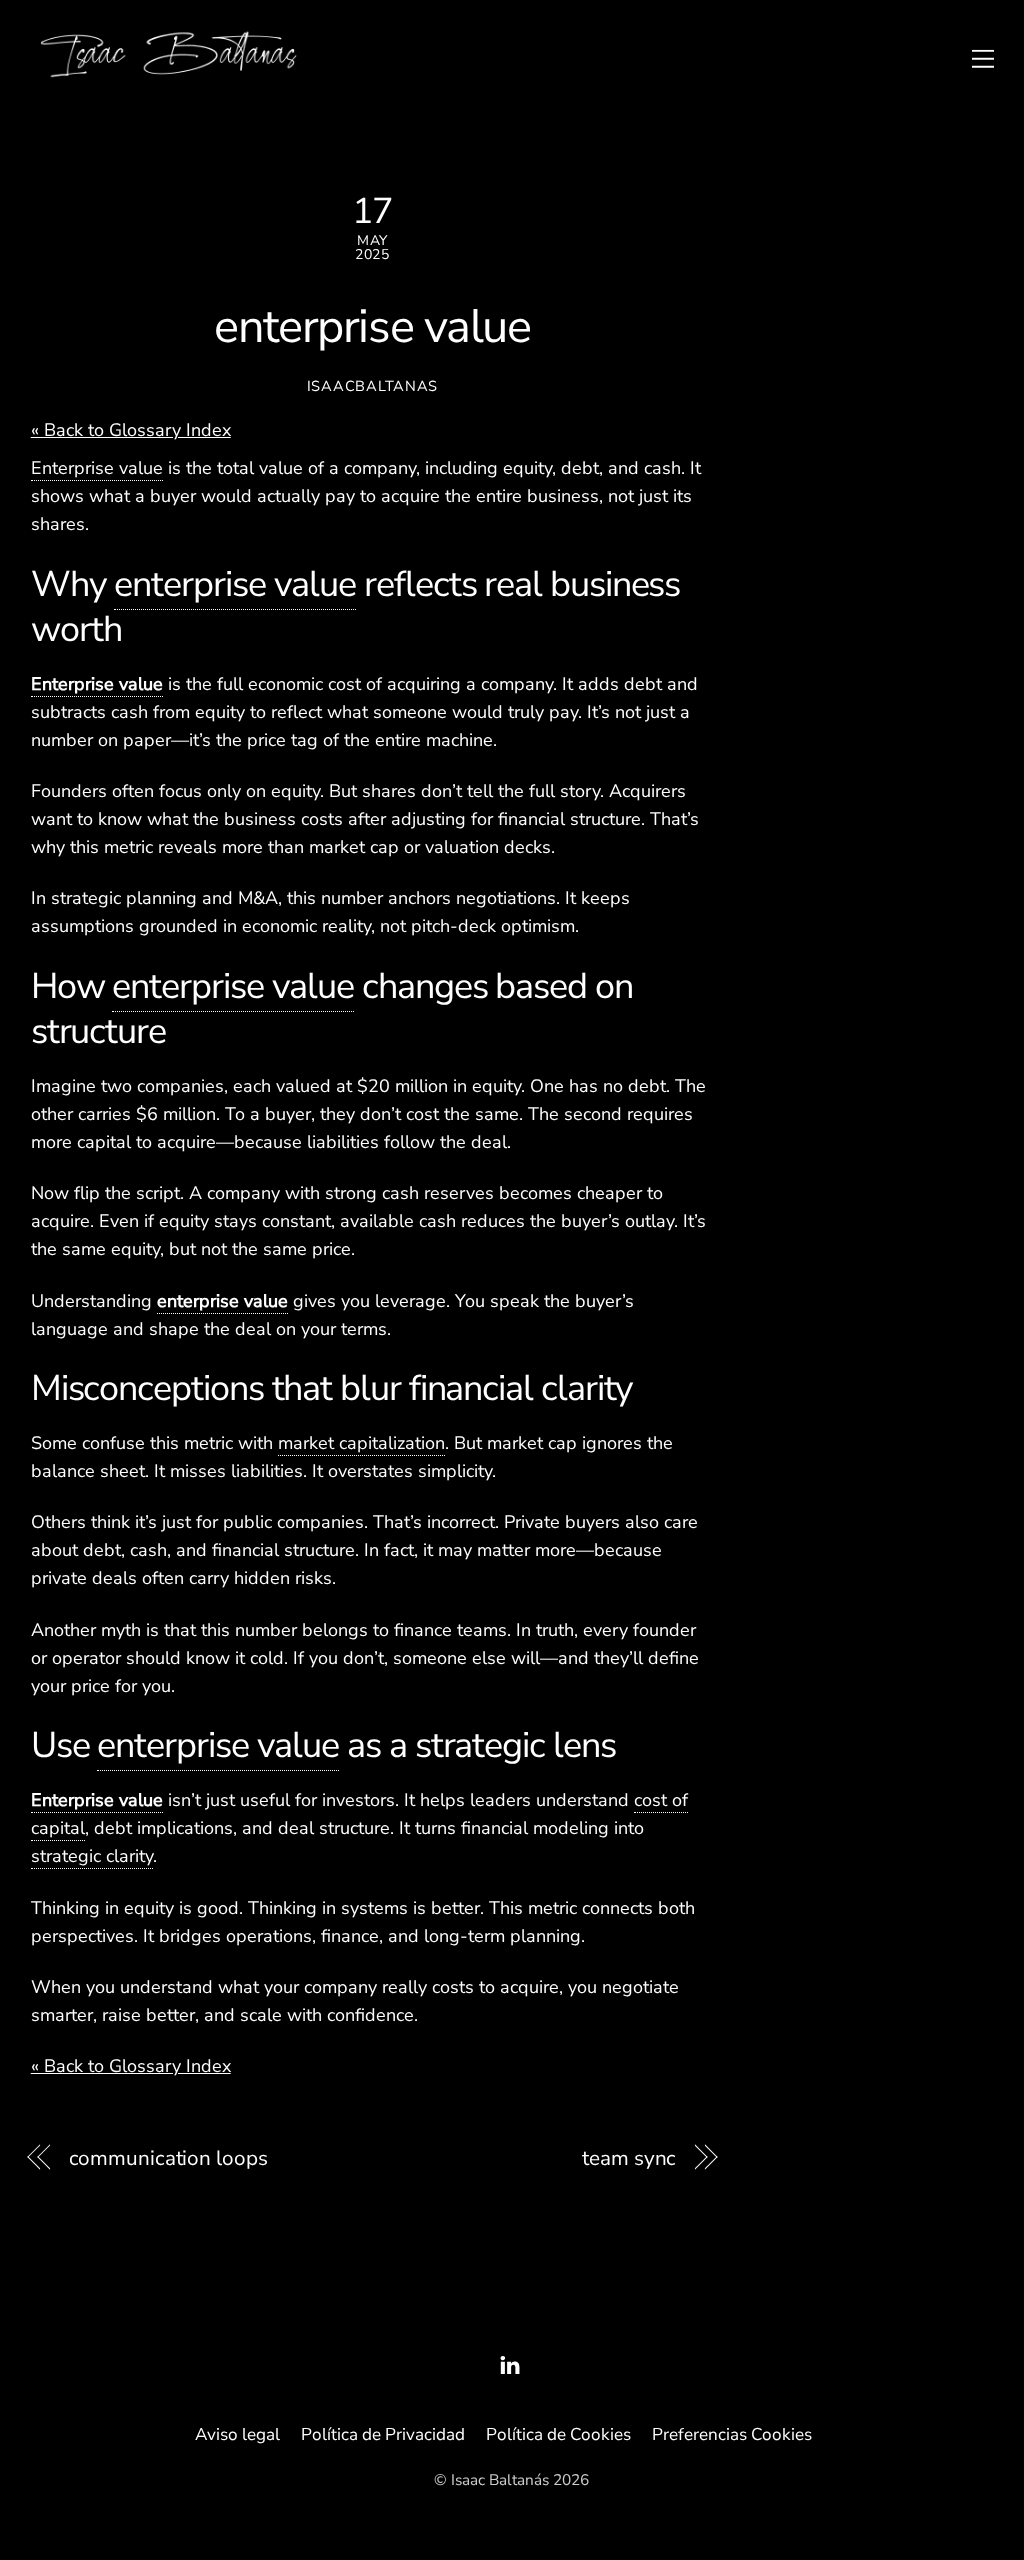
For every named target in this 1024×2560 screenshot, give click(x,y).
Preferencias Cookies (732, 2434)
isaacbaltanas (372, 386)
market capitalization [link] (361, 1443)
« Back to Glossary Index (131, 430)
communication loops (168, 2158)
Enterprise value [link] (97, 468)
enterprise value (372, 327)
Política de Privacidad (383, 2434)
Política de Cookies (558, 2434)
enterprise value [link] (235, 584)
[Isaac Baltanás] (168, 74)
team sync (629, 2158)
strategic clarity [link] (92, 1856)
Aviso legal (237, 2434)
